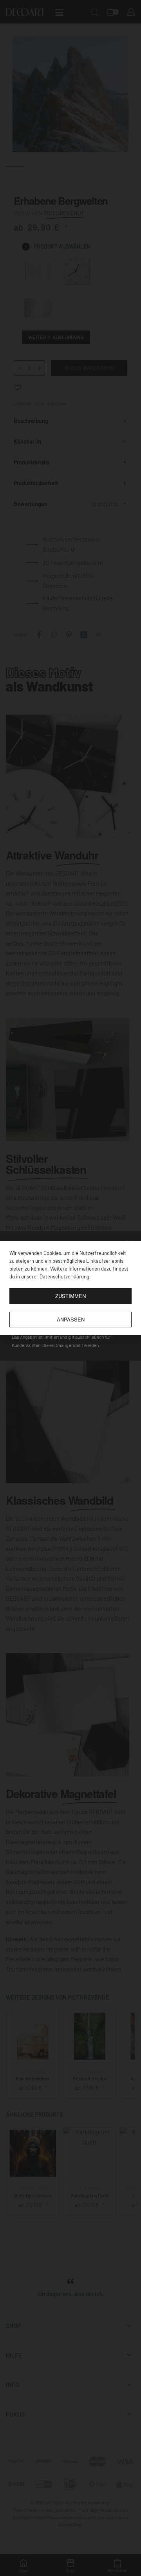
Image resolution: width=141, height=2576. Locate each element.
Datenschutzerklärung (64, 1276)
